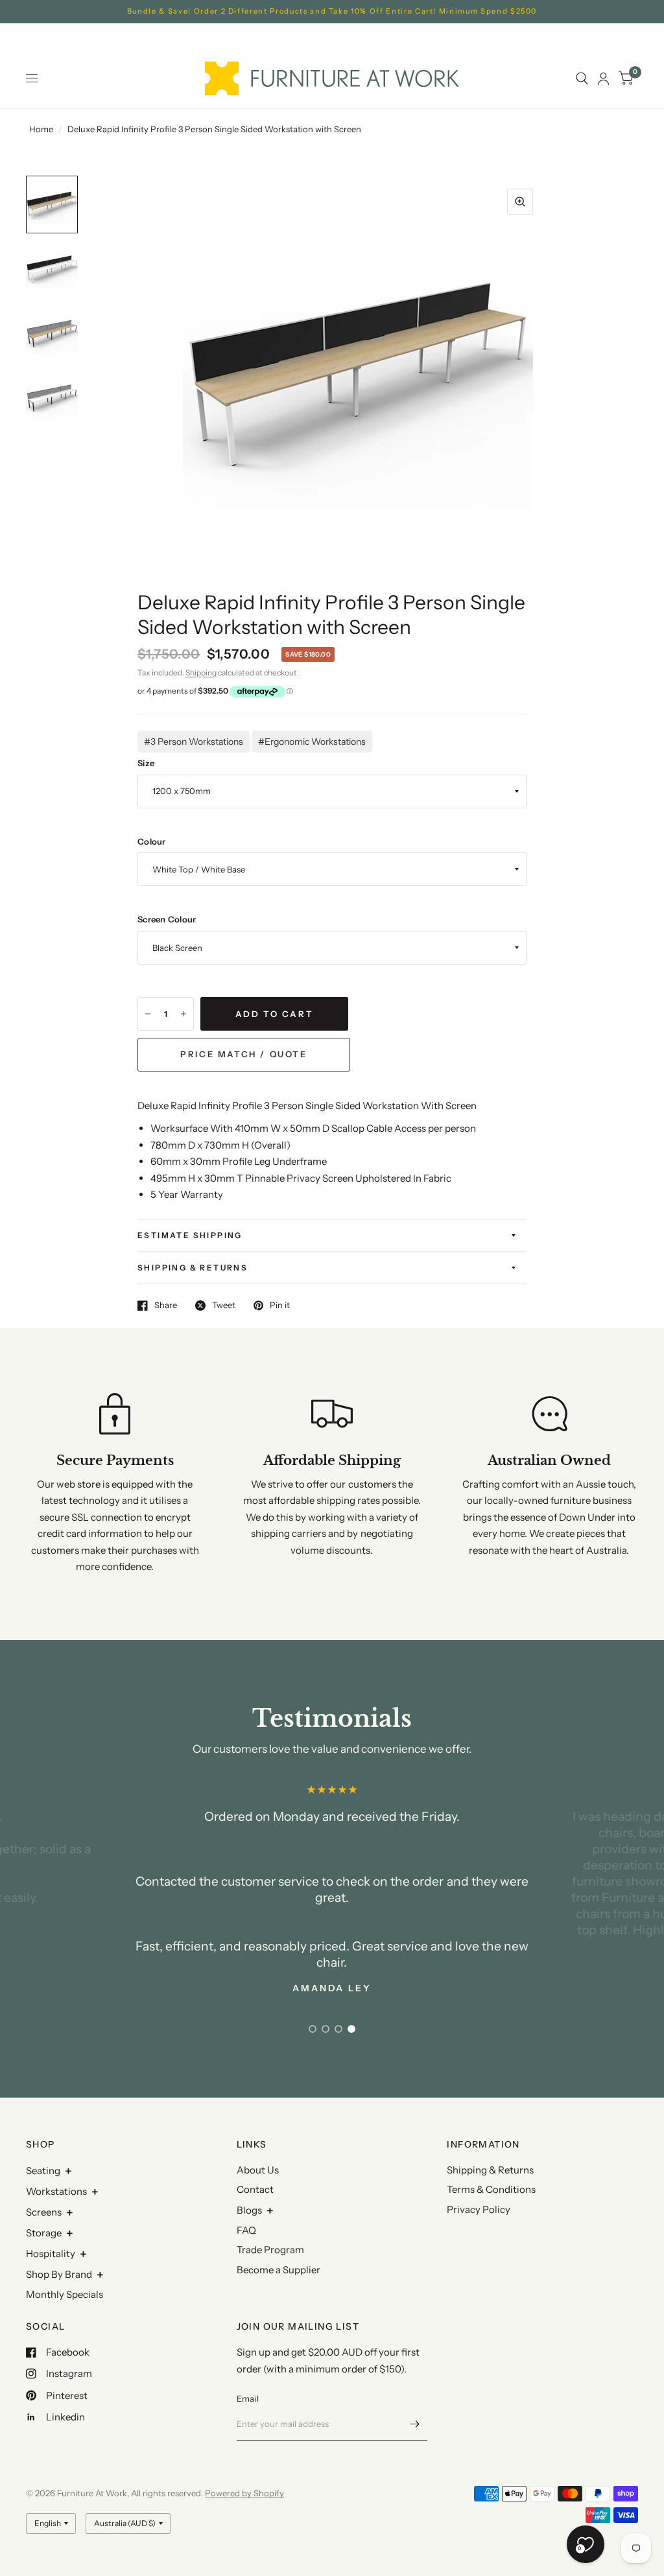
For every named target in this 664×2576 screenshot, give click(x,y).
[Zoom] (520, 202)
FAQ (246, 2230)
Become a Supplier (279, 2270)
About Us (258, 2170)
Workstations (56, 2191)
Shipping (201, 673)
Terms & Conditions (491, 2189)
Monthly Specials (65, 2294)
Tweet (224, 1306)
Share (166, 1306)
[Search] (582, 78)
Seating (43, 2171)
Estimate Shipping (190, 1235)
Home (41, 129)
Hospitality (51, 2254)
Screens (44, 2212)
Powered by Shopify (244, 2493)
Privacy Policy (479, 2209)
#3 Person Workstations (194, 742)
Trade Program (270, 2250)
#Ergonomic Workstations (312, 742)
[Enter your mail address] (414, 2424)
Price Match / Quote (243, 1054)
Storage (44, 2233)
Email (248, 2398)
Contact (255, 2189)
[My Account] (603, 78)
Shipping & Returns (193, 1268)
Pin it (280, 1306)
